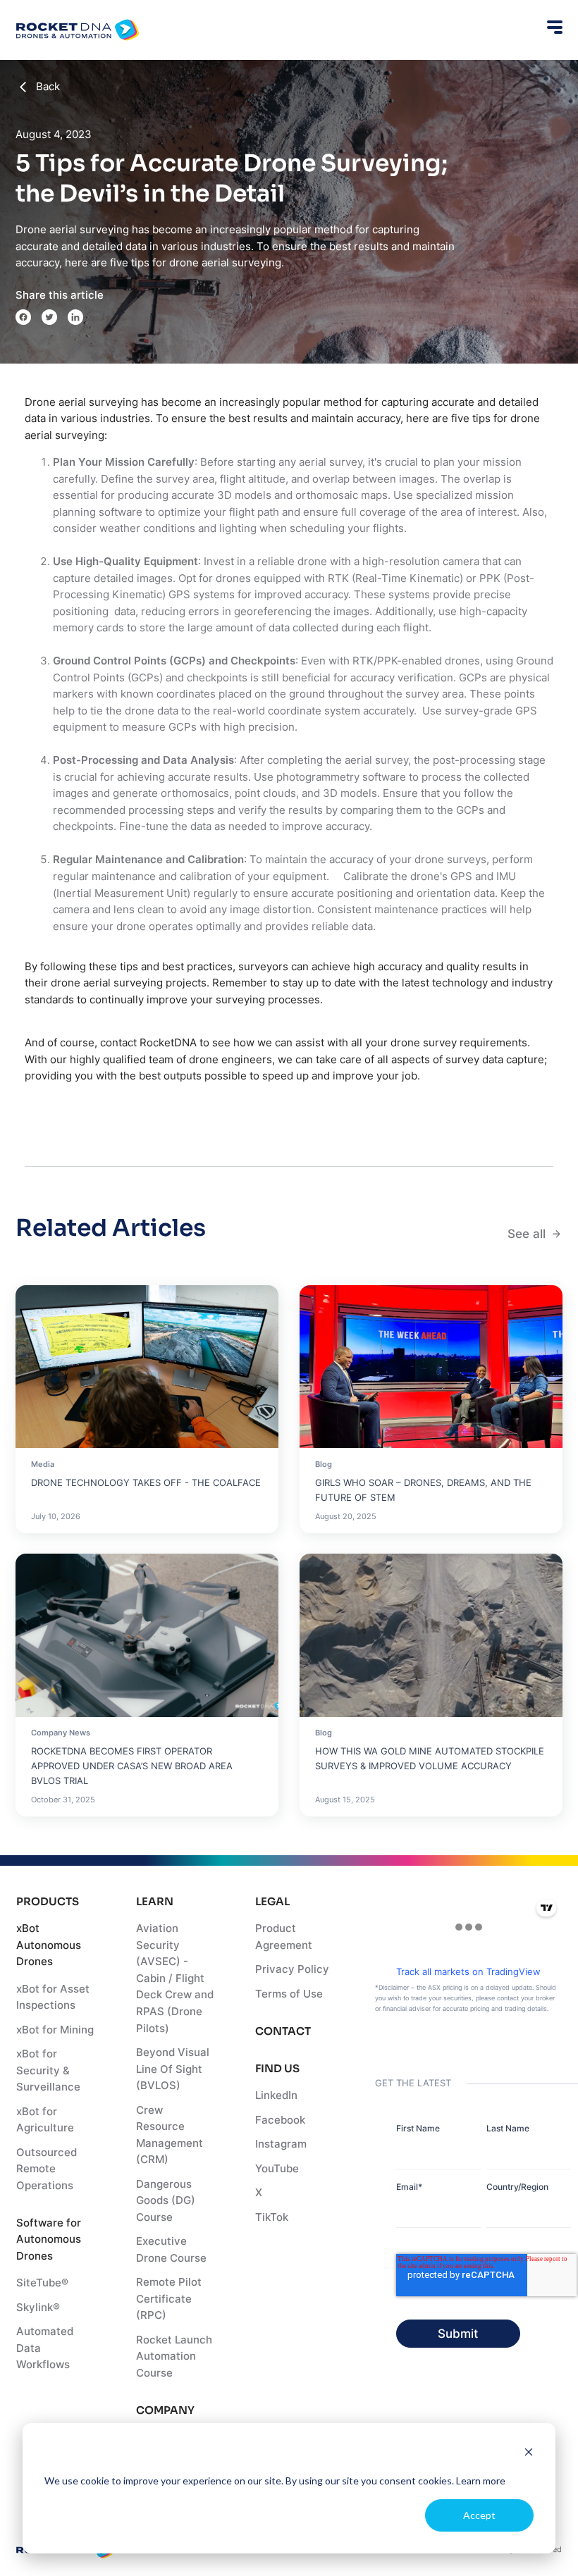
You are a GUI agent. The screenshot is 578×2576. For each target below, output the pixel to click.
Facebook (280, 2120)
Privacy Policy (292, 1969)
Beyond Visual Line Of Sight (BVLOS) (173, 2069)
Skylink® (38, 2308)
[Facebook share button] (23, 317)
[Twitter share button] (49, 317)
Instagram (281, 2144)
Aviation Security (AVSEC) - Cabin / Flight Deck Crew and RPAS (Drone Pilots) (175, 1978)
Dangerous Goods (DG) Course (166, 2201)
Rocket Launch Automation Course (174, 2357)
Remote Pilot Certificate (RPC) (169, 2299)
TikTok (272, 2217)
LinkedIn (276, 2095)
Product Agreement (284, 1937)
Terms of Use (289, 1994)
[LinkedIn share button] (75, 317)
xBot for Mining (55, 2030)
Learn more (481, 2481)
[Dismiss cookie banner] (529, 2454)
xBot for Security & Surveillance (48, 2070)
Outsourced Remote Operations (47, 2169)
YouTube (277, 2169)
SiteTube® (42, 2283)
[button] (552, 27)
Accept (479, 2515)
